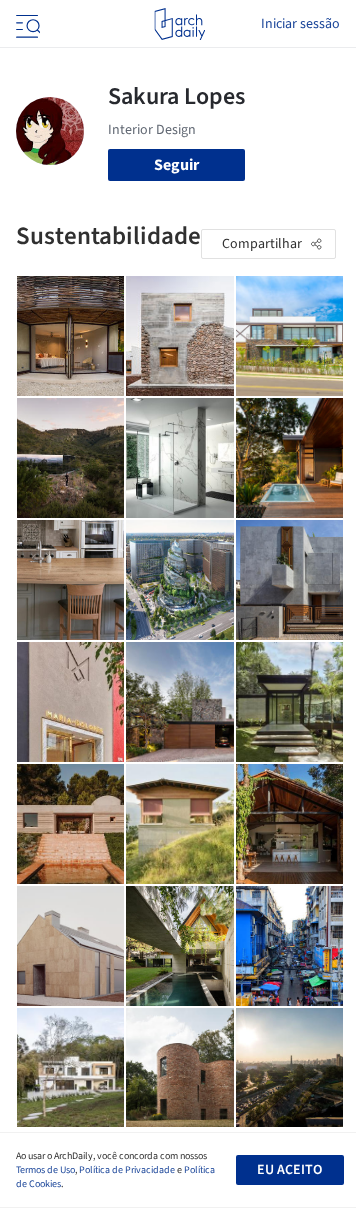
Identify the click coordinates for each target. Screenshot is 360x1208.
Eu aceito (289, 1170)
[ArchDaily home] (179, 24)
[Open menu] (26, 24)
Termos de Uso (45, 1170)
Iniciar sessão (300, 24)
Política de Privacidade (127, 1170)
